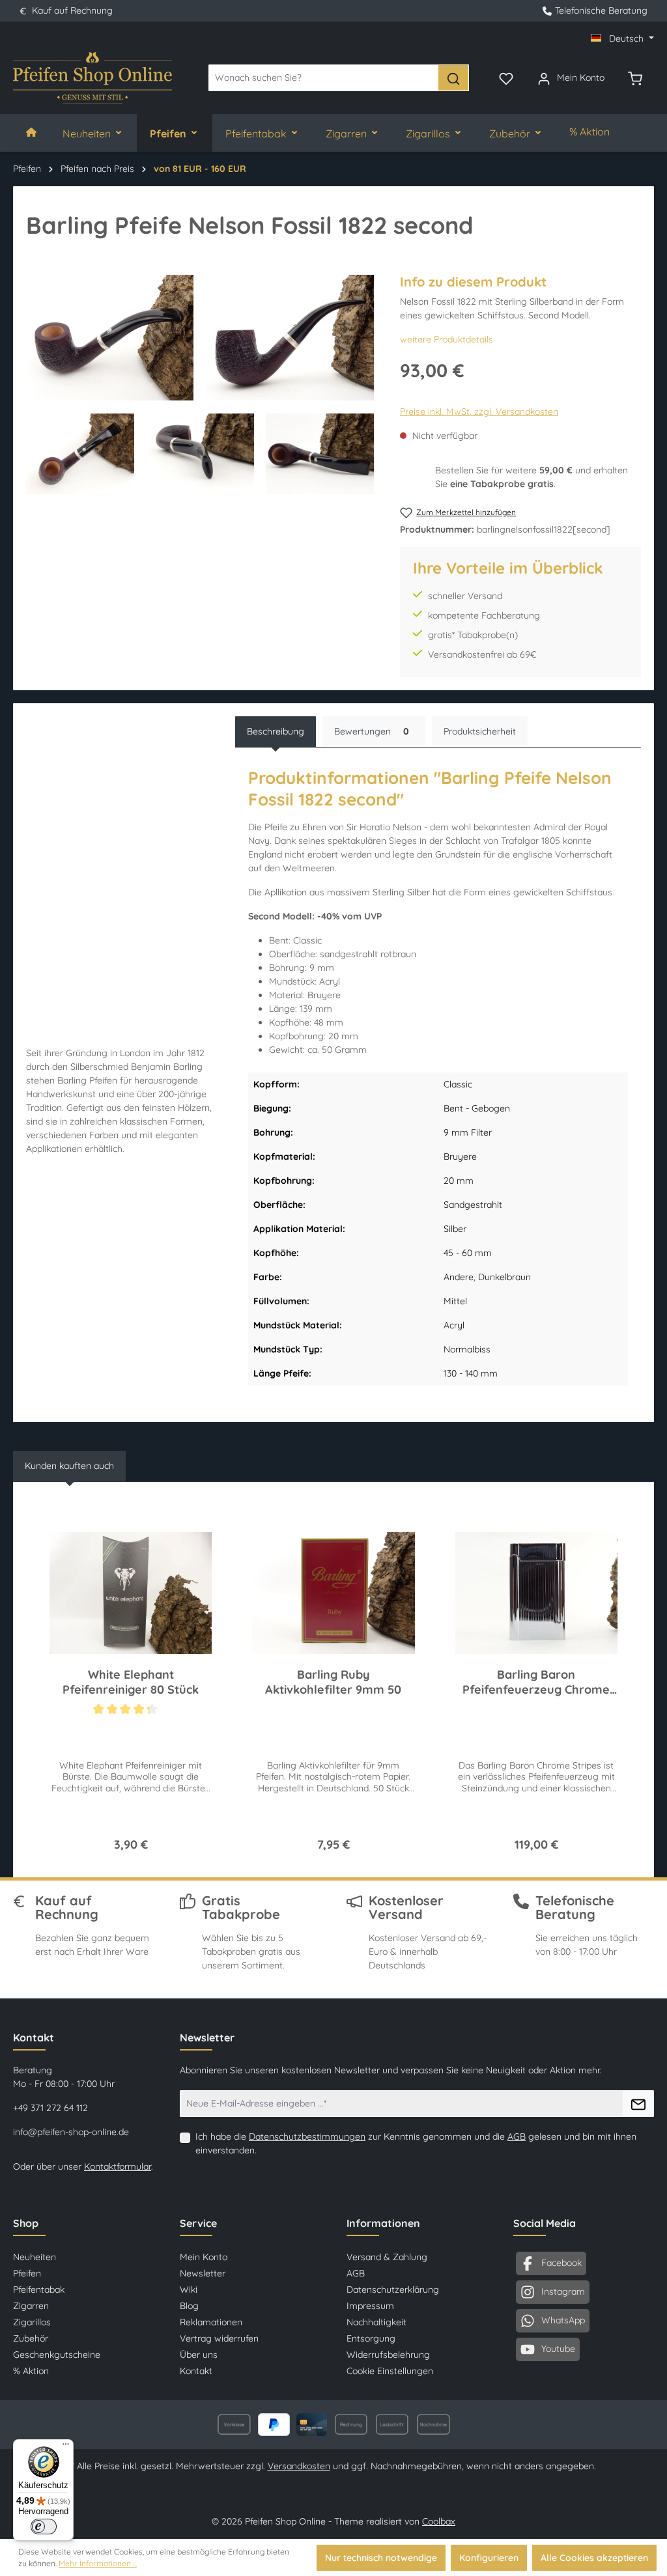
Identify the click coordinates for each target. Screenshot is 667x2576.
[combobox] (323, 78)
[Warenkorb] (635, 77)
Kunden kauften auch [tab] (69, 1466)
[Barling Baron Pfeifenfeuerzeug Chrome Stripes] (536, 1593)
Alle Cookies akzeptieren (594, 2558)
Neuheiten (35, 2257)
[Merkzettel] (506, 77)
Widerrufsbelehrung (388, 2355)
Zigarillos (32, 2322)
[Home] (31, 133)
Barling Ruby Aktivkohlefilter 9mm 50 (333, 1682)
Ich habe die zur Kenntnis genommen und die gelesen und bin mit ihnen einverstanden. (416, 2143)
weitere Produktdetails (447, 339)
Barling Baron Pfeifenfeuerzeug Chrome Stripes (536, 1682)
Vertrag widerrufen (219, 2338)
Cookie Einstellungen (390, 2371)
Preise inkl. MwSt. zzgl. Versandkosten (479, 412)
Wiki (189, 2289)
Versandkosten (299, 2466)
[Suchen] (453, 78)
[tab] (276, 732)
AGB (517, 2136)
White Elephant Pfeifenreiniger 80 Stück (131, 1682)
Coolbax (439, 2521)
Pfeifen (27, 2273)
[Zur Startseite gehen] (92, 78)
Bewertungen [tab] (372, 731)
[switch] (44, 2527)
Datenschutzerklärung (393, 2289)
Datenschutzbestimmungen (307, 2136)
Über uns (199, 2355)
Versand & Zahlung (387, 2257)
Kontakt (196, 2371)
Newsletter (203, 2273)
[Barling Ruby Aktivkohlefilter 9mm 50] (333, 1593)
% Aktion (31, 2371)
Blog (189, 2306)
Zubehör (31, 2338)
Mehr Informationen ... (98, 2563)
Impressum (370, 2306)
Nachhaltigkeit (376, 2322)
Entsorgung (371, 2338)
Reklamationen (211, 2322)
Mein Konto (204, 2257)
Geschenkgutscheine (57, 2355)
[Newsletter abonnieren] (638, 2104)
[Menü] (66, 2447)
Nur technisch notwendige (381, 2558)
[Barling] (625, 231)
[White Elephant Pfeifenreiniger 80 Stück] (131, 1593)
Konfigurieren (489, 2558)
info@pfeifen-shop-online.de (71, 2132)
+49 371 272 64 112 (50, 2108)
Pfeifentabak (39, 2289)
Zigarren (31, 2306)
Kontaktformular (118, 2166)
